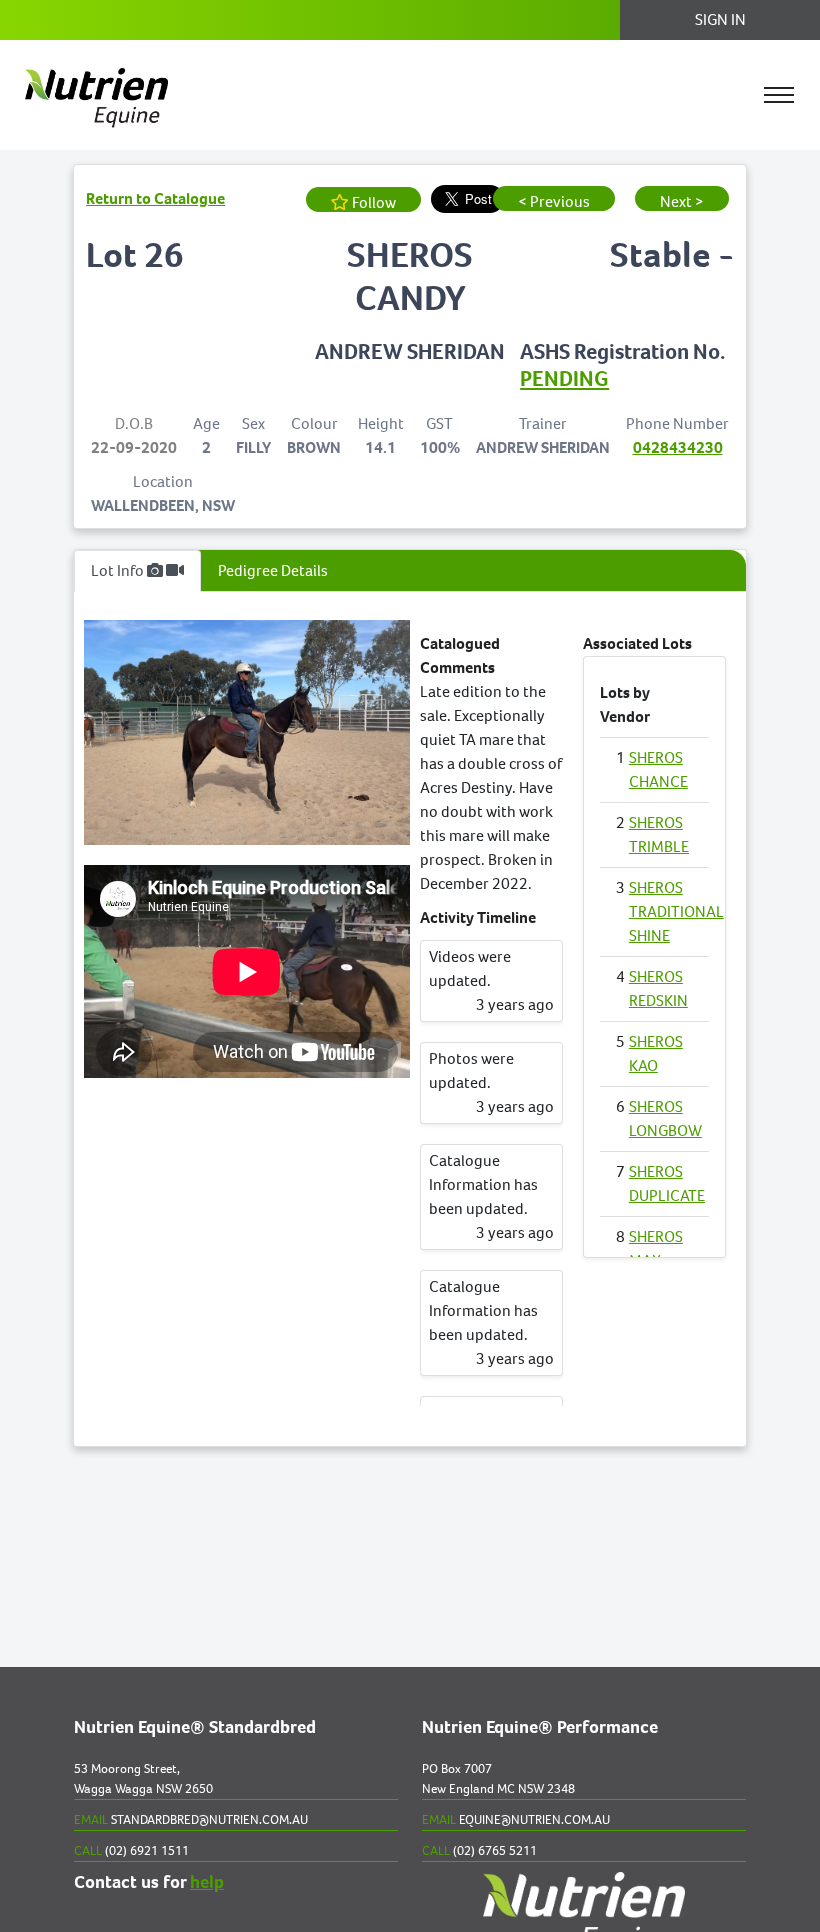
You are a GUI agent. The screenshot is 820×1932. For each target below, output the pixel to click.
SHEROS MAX (656, 1248)
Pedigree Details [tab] (273, 570)
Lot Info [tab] (119, 570)
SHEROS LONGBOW (665, 1118)
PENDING (564, 379)
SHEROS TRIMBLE (659, 834)
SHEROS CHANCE (658, 769)
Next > (682, 201)
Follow (372, 202)
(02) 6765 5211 (479, 1850)
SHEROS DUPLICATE (667, 1183)
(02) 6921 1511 (131, 1850)
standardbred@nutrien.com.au (191, 1819)
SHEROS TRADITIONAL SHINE (676, 911)
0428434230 (678, 447)
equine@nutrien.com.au (516, 1819)
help (207, 1883)
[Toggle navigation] (779, 95)
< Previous (554, 201)
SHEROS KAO (656, 1053)
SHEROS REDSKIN (658, 988)
